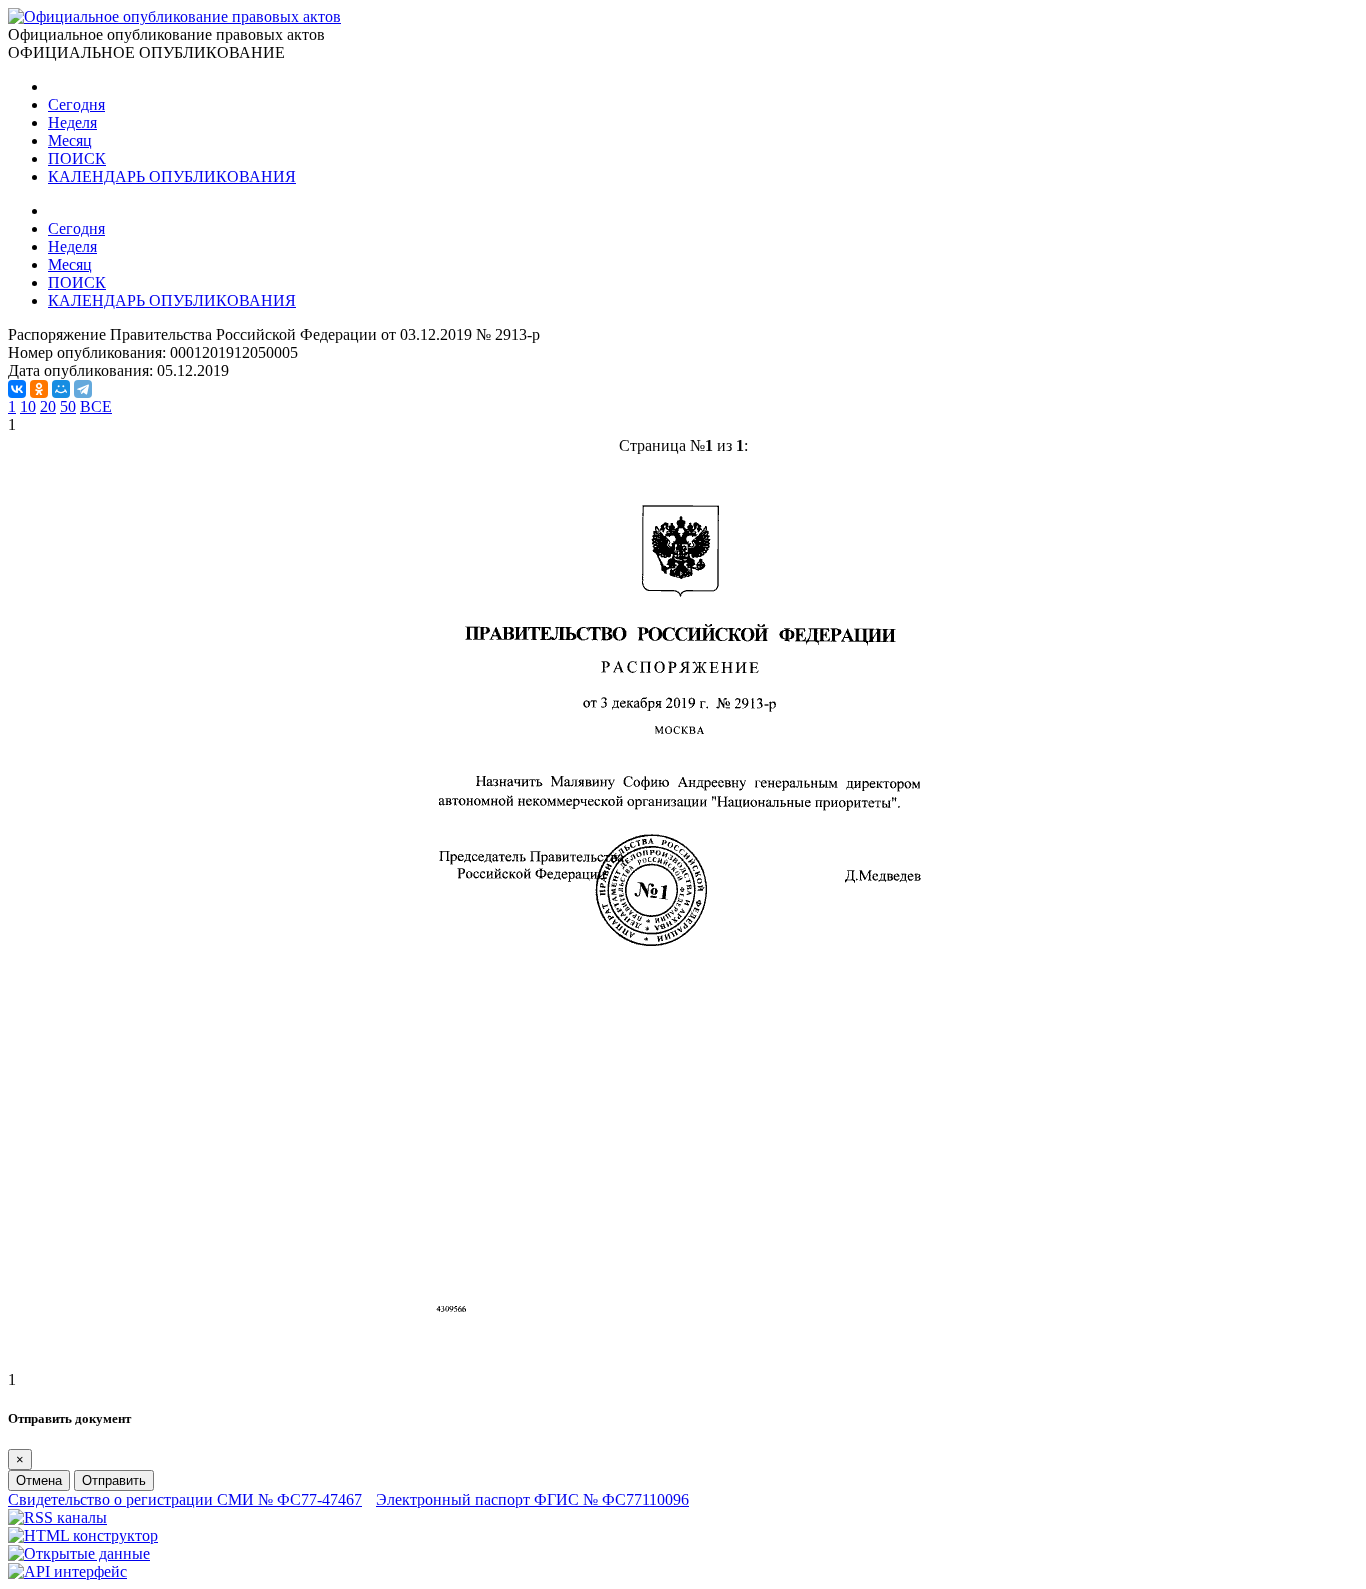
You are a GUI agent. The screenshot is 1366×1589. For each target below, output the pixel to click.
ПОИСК (77, 158)
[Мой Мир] (61, 389)
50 (68, 406)
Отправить (114, 1480)
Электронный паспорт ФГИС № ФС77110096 (532, 1499)
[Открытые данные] (79, 1553)
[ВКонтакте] (17, 389)
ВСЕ (96, 406)
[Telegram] (83, 389)
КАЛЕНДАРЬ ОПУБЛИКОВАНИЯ (172, 176)
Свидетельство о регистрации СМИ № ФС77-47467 (185, 1499)
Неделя (72, 122)
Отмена (39, 1480)
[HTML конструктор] (83, 1535)
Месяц (70, 140)
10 (28, 406)
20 (48, 406)
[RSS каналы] (57, 1517)
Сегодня (76, 104)
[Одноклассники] (39, 389)
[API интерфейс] (67, 1571)
